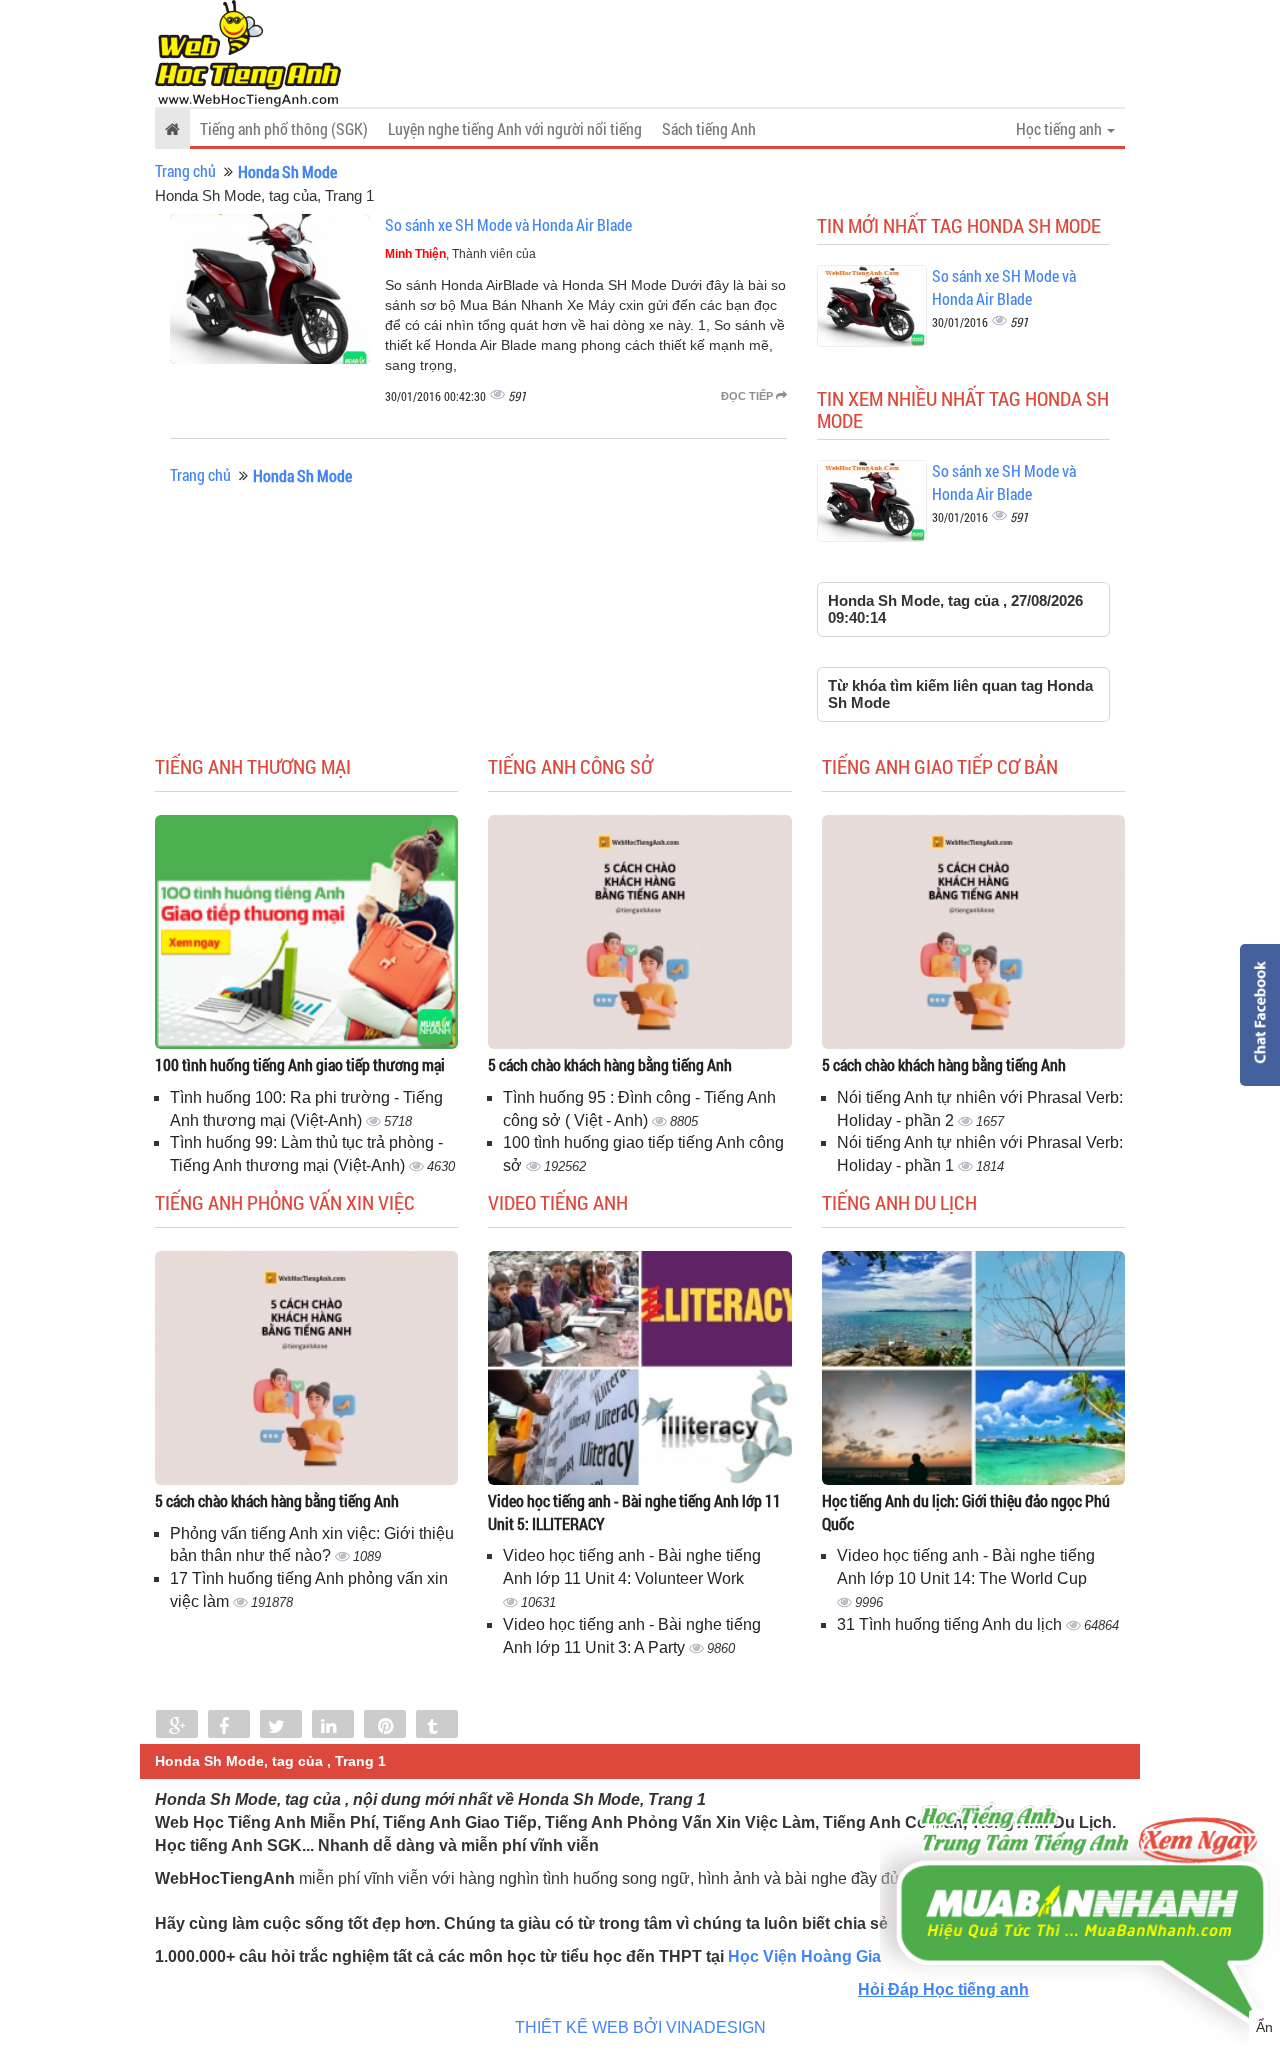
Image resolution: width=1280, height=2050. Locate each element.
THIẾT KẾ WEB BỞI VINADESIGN (640, 2027)
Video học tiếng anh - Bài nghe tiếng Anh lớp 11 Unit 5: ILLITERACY (634, 1512)
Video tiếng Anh (558, 1202)
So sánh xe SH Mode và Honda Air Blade (508, 224)
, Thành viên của (460, 254)
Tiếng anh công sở (570, 766)
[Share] (177, 1726)
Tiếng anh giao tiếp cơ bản (940, 766)
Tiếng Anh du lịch (899, 1202)
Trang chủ (185, 170)
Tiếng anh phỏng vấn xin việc (285, 1202)
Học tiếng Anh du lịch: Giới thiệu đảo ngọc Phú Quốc (966, 1512)
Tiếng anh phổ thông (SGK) (284, 128)
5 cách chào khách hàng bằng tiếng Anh (610, 1064)
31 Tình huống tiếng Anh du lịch (951, 1624)
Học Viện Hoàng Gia (804, 1956)
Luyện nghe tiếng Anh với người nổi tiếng (515, 128)
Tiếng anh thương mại (253, 766)
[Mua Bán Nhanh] (1080, 1856)
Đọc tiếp (748, 396)
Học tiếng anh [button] (1060, 128)
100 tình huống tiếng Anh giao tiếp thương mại (300, 1064)
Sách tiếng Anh (709, 128)
